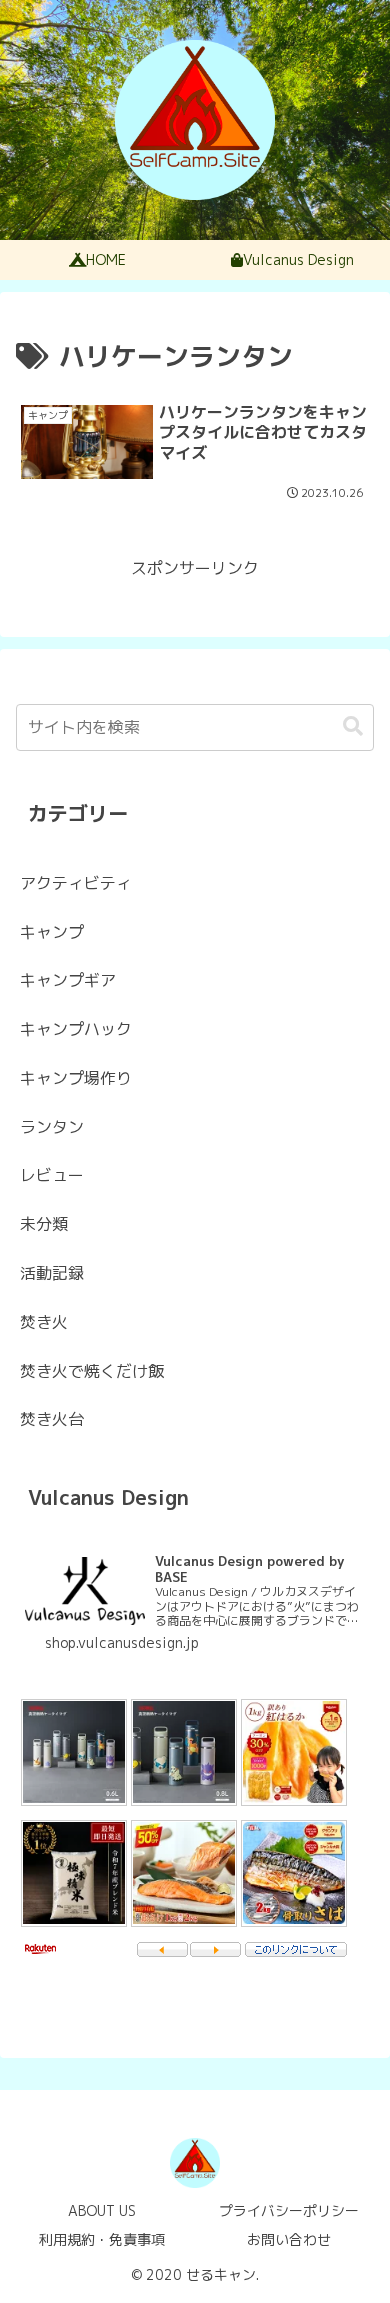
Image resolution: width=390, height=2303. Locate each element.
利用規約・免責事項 (102, 2239)
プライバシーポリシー (289, 2210)
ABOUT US (102, 2210)
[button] (353, 726)
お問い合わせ (289, 2239)
